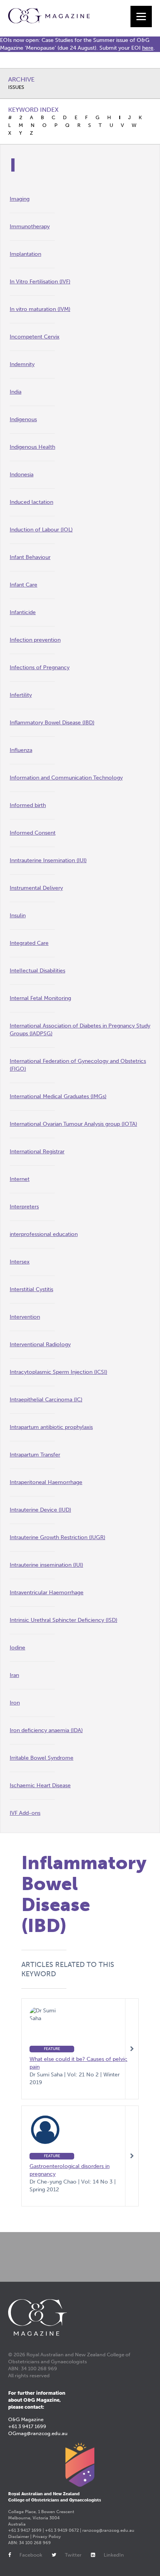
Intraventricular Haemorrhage (47, 1593)
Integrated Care (29, 943)
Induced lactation (31, 502)
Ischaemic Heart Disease (40, 1785)
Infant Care (23, 585)
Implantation (25, 254)
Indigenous (23, 419)
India (16, 392)
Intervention (25, 1317)
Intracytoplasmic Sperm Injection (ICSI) (58, 1372)
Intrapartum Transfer (35, 1455)
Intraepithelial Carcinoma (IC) (46, 1400)
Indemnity (22, 364)
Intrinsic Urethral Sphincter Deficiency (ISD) (63, 1620)
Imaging (20, 199)
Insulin (18, 916)
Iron (15, 1703)
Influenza (21, 750)
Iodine (17, 1648)
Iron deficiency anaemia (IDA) (46, 1730)
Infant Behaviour (30, 557)
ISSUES (16, 87)
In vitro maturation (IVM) (40, 309)
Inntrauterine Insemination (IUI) (48, 860)
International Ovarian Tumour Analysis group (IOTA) (73, 1124)
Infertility (21, 695)
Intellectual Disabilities (37, 971)
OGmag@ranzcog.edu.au (38, 2433)
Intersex (20, 1262)
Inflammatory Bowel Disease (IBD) (52, 723)
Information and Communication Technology (66, 778)
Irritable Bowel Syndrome (42, 1758)
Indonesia (22, 475)
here (148, 48)
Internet (20, 1179)
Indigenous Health (32, 447)
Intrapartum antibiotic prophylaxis (51, 1427)
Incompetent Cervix (35, 337)
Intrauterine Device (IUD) (40, 1510)
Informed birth (28, 805)
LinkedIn (114, 2555)
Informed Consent (33, 833)
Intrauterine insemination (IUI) (46, 1565)
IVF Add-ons (25, 1813)
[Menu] (141, 16)
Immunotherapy (30, 227)
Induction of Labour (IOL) (41, 530)
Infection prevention (35, 640)
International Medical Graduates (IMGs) (58, 1096)
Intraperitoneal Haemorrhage (46, 1482)
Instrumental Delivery (36, 888)
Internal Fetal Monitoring (40, 998)
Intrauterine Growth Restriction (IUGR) (57, 1537)
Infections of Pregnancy (40, 667)
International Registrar (37, 1152)
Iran (14, 1675)
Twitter (73, 2555)
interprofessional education (44, 1234)
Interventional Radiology (40, 1344)
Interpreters (24, 1207)
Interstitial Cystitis (31, 1289)
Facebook (31, 2555)
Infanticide (23, 612)
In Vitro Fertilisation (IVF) (40, 282)
